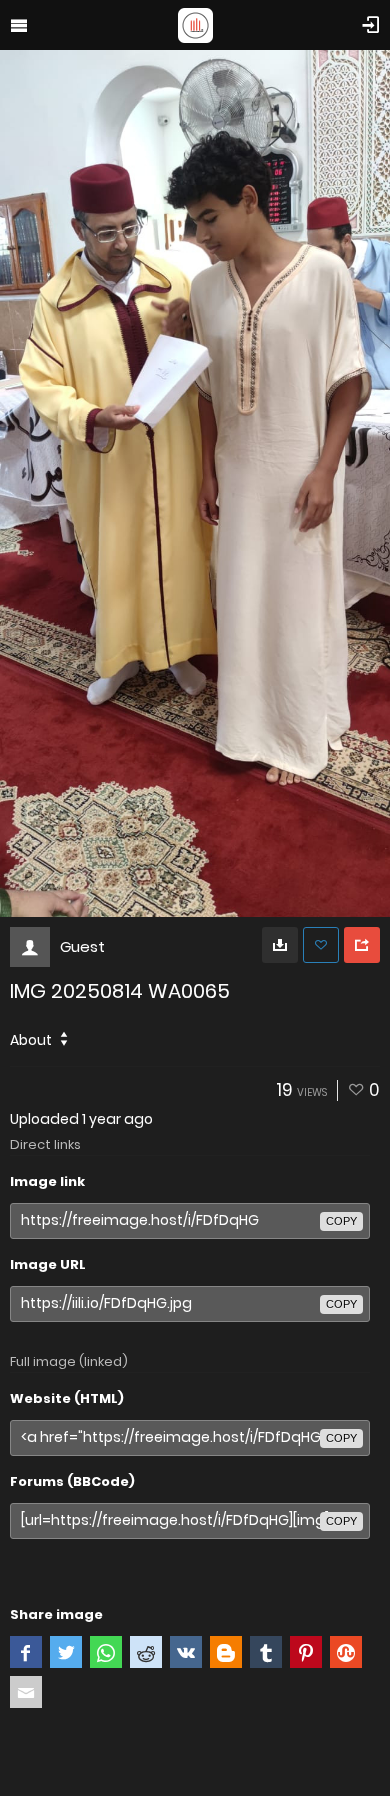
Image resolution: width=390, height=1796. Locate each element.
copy (341, 1221)
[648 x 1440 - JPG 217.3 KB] (280, 945)
